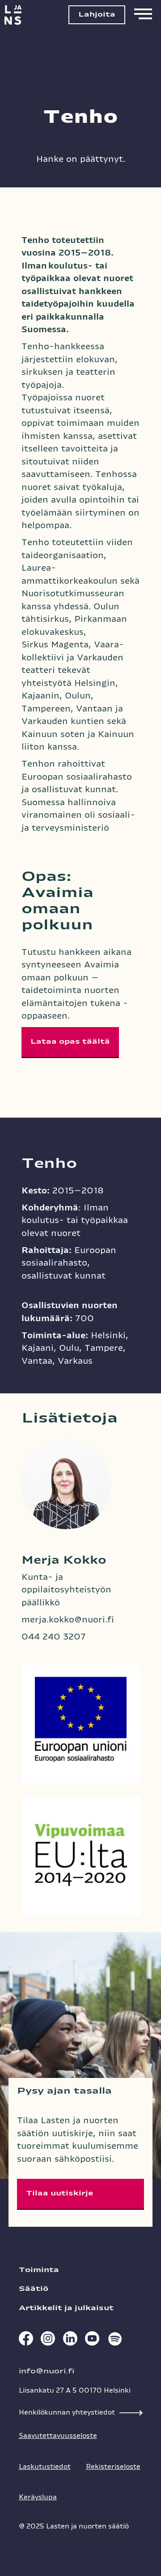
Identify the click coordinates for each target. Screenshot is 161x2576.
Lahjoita (97, 15)
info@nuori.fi (47, 2371)
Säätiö (34, 2289)
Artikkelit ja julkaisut (66, 2308)
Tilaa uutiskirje (59, 2193)
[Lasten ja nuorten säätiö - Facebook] (25, 2341)
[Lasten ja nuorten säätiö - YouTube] (92, 2341)
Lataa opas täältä (70, 1042)
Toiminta (39, 2270)
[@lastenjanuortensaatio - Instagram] (47, 2341)
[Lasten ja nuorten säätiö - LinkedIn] (70, 2341)
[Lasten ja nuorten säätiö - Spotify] (114, 2341)
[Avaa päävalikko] (143, 15)
